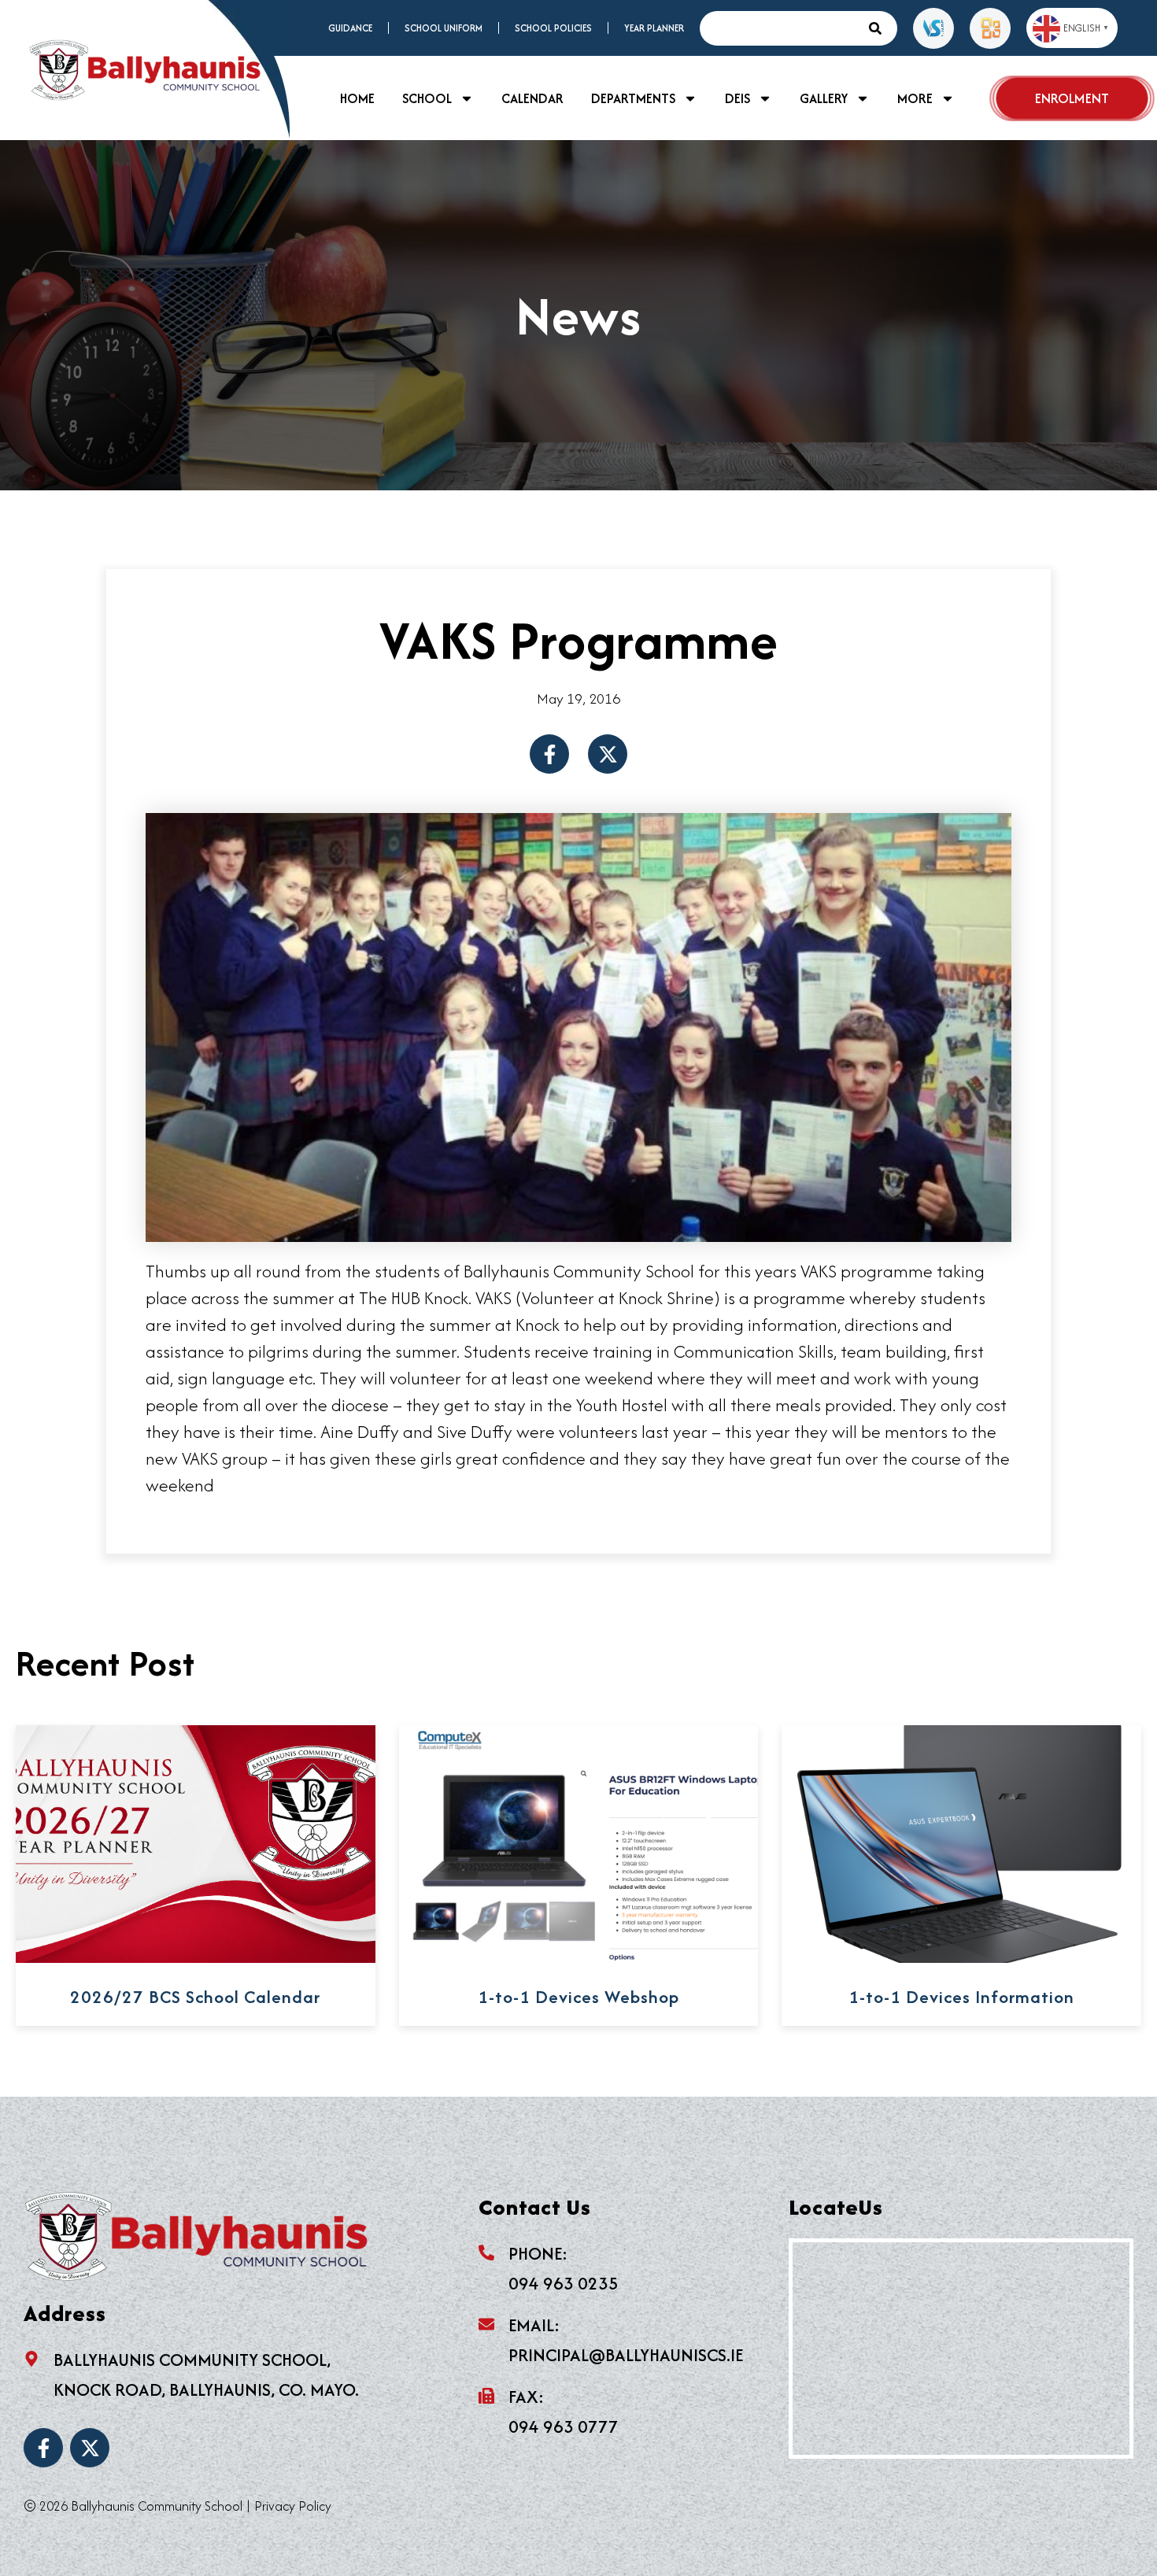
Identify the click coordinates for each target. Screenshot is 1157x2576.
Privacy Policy (293, 2506)
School (427, 98)
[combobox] (780, 28)
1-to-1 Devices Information (961, 1997)
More (915, 98)
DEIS (737, 98)
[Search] (879, 28)
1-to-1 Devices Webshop (578, 1997)
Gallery (824, 98)
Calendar (532, 98)
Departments (633, 98)
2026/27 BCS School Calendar (195, 1997)
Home (357, 98)
